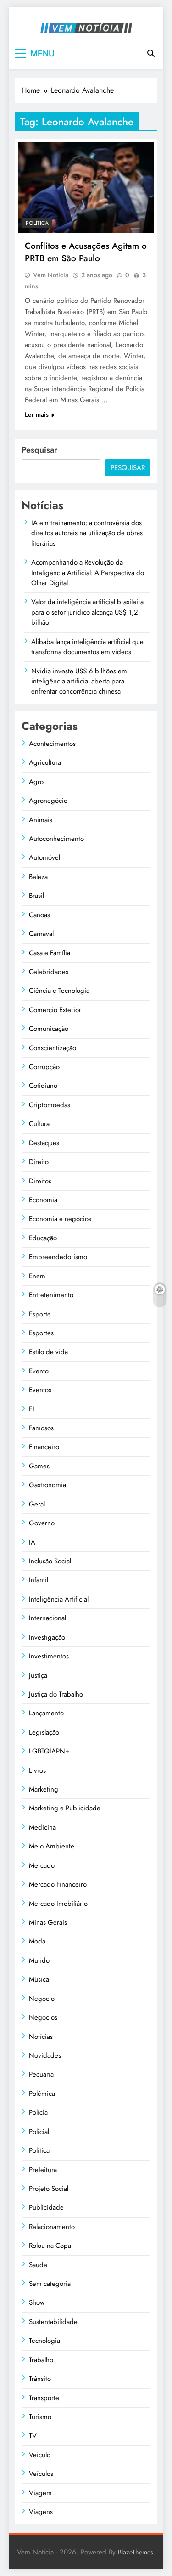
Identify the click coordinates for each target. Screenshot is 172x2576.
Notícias (41, 2037)
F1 (32, 1409)
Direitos (40, 1181)
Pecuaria (41, 2074)
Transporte (44, 2398)
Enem (37, 1276)
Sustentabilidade (53, 2322)
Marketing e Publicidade (65, 1808)
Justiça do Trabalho (56, 1694)
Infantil (39, 1580)
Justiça (38, 1675)
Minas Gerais (48, 1922)
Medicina (42, 1827)
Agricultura (45, 762)
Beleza (38, 877)
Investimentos (49, 1656)
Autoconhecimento (56, 839)
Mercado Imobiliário (58, 1904)
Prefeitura (43, 2170)
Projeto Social (49, 2189)
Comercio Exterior (55, 1010)
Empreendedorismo (58, 1257)
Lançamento (46, 1713)
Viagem (40, 2493)
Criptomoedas (50, 1105)
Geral (37, 1504)
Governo (42, 1523)
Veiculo (40, 2455)
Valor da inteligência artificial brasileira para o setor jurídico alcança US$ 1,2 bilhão (87, 612)
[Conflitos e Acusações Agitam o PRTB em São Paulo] (86, 187)
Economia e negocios (60, 1219)
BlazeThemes (136, 2552)
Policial (39, 2132)
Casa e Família (50, 953)
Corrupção (44, 1067)
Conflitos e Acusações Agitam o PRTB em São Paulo (86, 252)
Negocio (42, 1999)
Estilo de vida (48, 1352)
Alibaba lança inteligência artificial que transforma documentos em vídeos (87, 647)
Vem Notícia (51, 275)
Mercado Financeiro (58, 1884)
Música (39, 1979)
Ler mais (37, 414)
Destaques (44, 1143)
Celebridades (49, 972)
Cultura (39, 1124)
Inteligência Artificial (59, 1599)
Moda (37, 1941)
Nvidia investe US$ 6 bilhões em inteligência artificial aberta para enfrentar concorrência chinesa (79, 681)
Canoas (39, 915)
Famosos (41, 1428)
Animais (41, 820)
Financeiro (44, 1447)
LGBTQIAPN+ (49, 1751)
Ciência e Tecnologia (59, 991)
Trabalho (41, 2360)
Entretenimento (51, 1295)
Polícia (38, 2112)
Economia (43, 1200)
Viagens (41, 2512)
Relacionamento (52, 2227)
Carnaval (41, 934)
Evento (39, 1371)
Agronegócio (48, 801)
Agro (36, 782)
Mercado (42, 1865)
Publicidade (46, 2207)
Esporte (40, 1314)
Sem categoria (50, 2284)
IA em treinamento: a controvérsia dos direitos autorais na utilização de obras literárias (87, 533)
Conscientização (53, 1048)
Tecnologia (44, 2341)
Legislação (44, 1732)
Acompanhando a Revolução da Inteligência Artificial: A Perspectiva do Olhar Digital (88, 573)
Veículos (41, 2474)
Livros (37, 1770)
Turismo (40, 2417)
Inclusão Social (50, 1561)
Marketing (44, 1789)
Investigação (47, 1637)
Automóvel (44, 857)
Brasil (36, 896)
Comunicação (49, 1029)
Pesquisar (39, 450)
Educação (43, 1238)
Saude (38, 2265)
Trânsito (40, 2379)
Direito (39, 1162)
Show (37, 2302)
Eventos (40, 1390)
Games (39, 1466)
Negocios (43, 2017)
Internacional (47, 1618)
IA (32, 1542)
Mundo (39, 1960)
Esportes (41, 1333)
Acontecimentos (52, 744)
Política (37, 223)
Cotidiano (43, 1086)
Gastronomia (47, 1485)
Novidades (45, 2055)
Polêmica (42, 2094)
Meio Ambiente (52, 1846)
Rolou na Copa (50, 2246)
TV (33, 2436)
